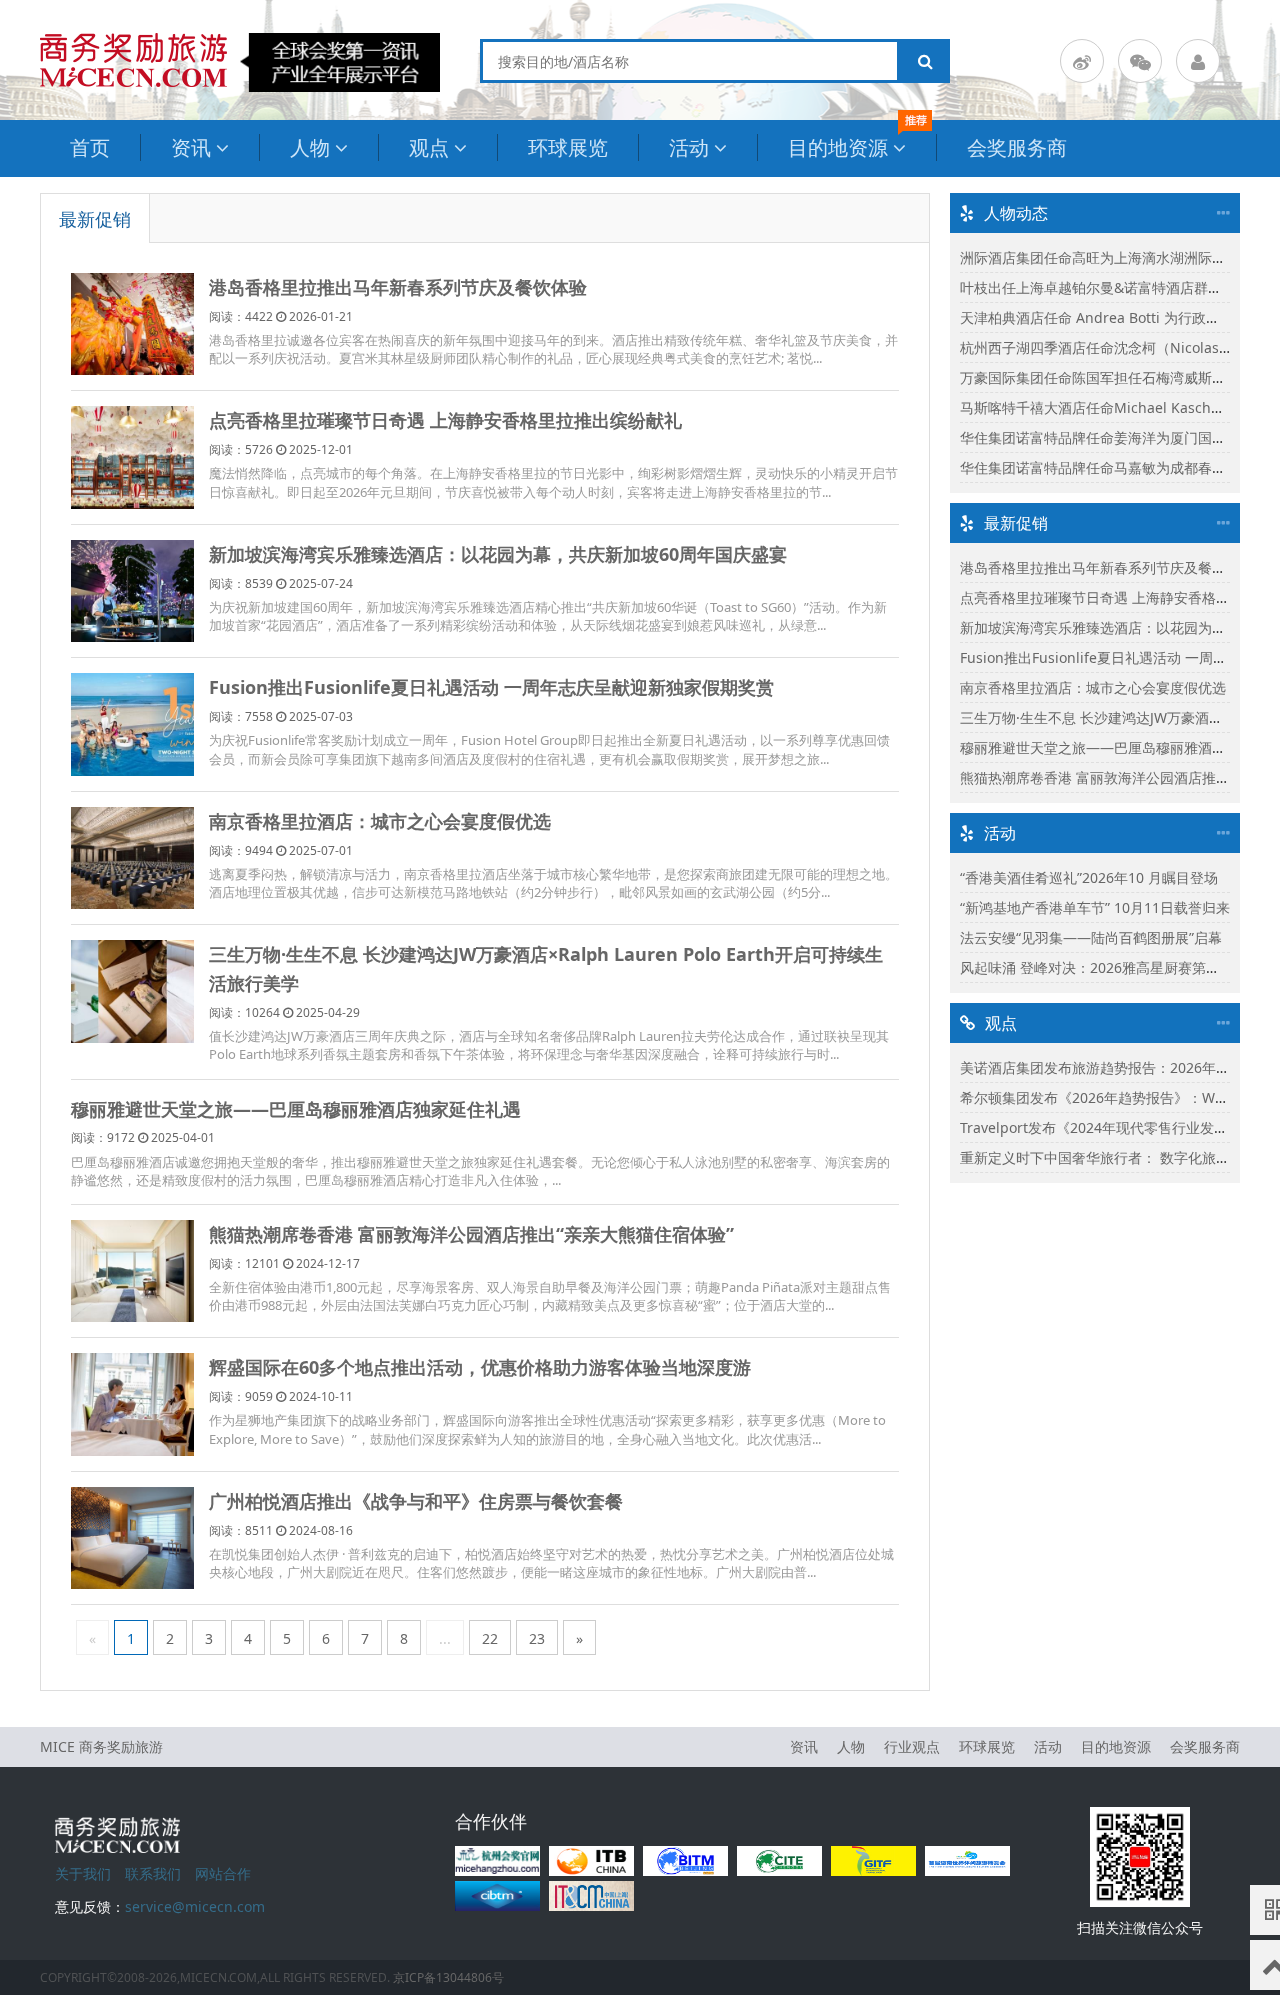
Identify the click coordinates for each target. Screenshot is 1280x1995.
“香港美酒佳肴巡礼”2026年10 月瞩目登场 (1089, 877)
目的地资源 (838, 147)
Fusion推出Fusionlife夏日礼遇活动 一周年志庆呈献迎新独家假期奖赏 (491, 687)
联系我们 (153, 1873)
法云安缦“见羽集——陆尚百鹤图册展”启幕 (1091, 937)
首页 (90, 147)
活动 (689, 147)
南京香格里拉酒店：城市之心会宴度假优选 (380, 821)
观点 (429, 147)
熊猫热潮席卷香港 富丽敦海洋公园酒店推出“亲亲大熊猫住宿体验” (471, 1234)
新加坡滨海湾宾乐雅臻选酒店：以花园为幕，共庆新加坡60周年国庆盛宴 (498, 554)
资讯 (191, 147)
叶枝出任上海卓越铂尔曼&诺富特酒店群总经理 (1105, 287)
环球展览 (568, 147)
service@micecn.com (195, 1906)
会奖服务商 (1017, 147)
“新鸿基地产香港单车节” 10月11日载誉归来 (1095, 907)
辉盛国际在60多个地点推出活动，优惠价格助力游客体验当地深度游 (480, 1367)
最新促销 (95, 219)
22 (490, 1638)
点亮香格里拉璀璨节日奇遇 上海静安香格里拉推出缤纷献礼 (445, 420)
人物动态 (1016, 213)
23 (537, 1638)
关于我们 (83, 1873)
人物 (310, 147)
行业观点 (912, 1746)
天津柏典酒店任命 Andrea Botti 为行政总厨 (1097, 317)
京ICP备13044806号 (448, 1977)
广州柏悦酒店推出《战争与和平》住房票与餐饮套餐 (416, 1501)
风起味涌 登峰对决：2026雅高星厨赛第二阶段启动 (1118, 967)
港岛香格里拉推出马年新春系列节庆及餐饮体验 (398, 287)
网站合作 (223, 1873)
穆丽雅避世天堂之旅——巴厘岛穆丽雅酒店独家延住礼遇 (296, 1109)
